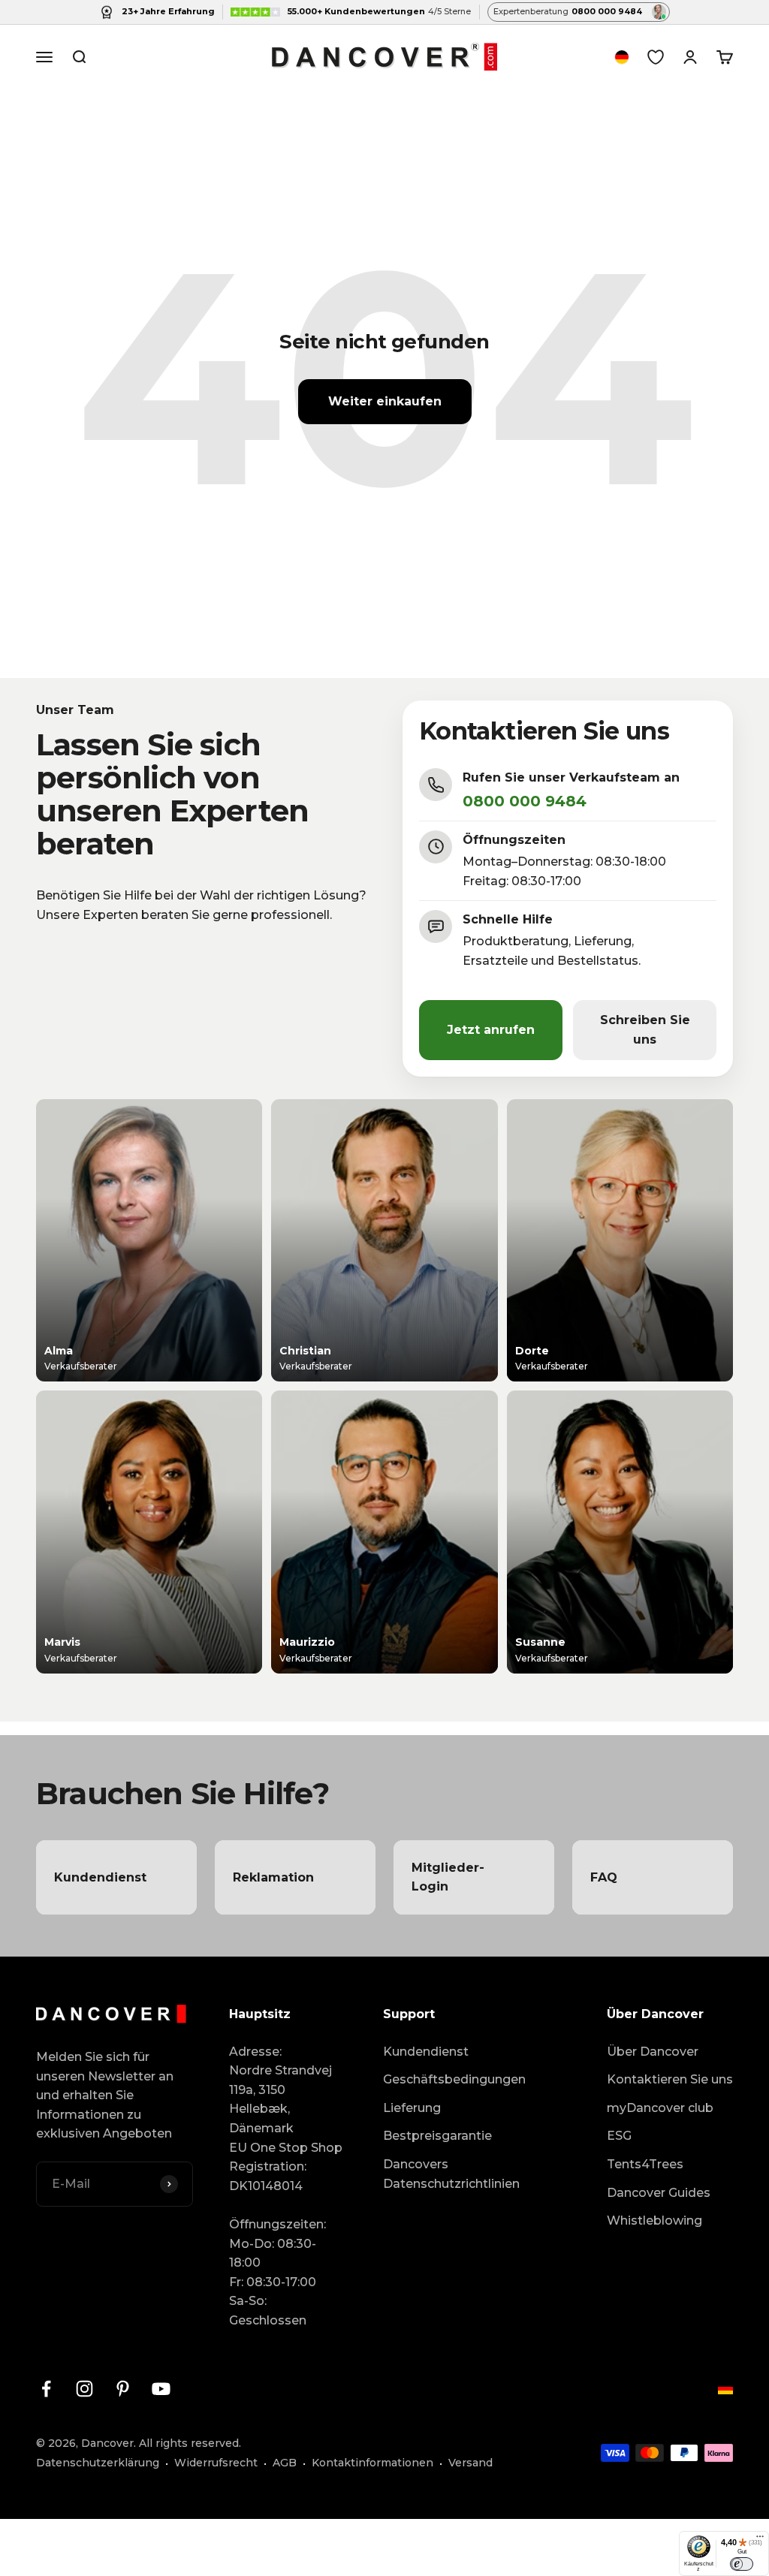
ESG (619, 2136)
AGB (285, 2463)
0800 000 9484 (525, 801)
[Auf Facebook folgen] (46, 2389)
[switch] (742, 2564)
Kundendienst (426, 2052)
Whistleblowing (654, 2220)
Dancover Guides (659, 2193)
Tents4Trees (645, 2164)
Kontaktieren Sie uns (670, 2079)
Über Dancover (653, 2052)
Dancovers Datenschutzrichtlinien (451, 2174)
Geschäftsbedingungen (454, 2079)
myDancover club (660, 2108)
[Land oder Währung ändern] (622, 57)
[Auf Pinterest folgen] (123, 2389)
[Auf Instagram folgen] (84, 2389)
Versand (470, 2463)
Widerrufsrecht (216, 2463)
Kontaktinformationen (372, 2463)
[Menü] (760, 2540)
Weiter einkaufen (385, 401)
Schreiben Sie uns (645, 1030)
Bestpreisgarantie (437, 2136)
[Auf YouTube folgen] (161, 2389)
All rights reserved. (190, 2443)
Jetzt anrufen (491, 1030)
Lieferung (412, 2108)
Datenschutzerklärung (98, 2463)
